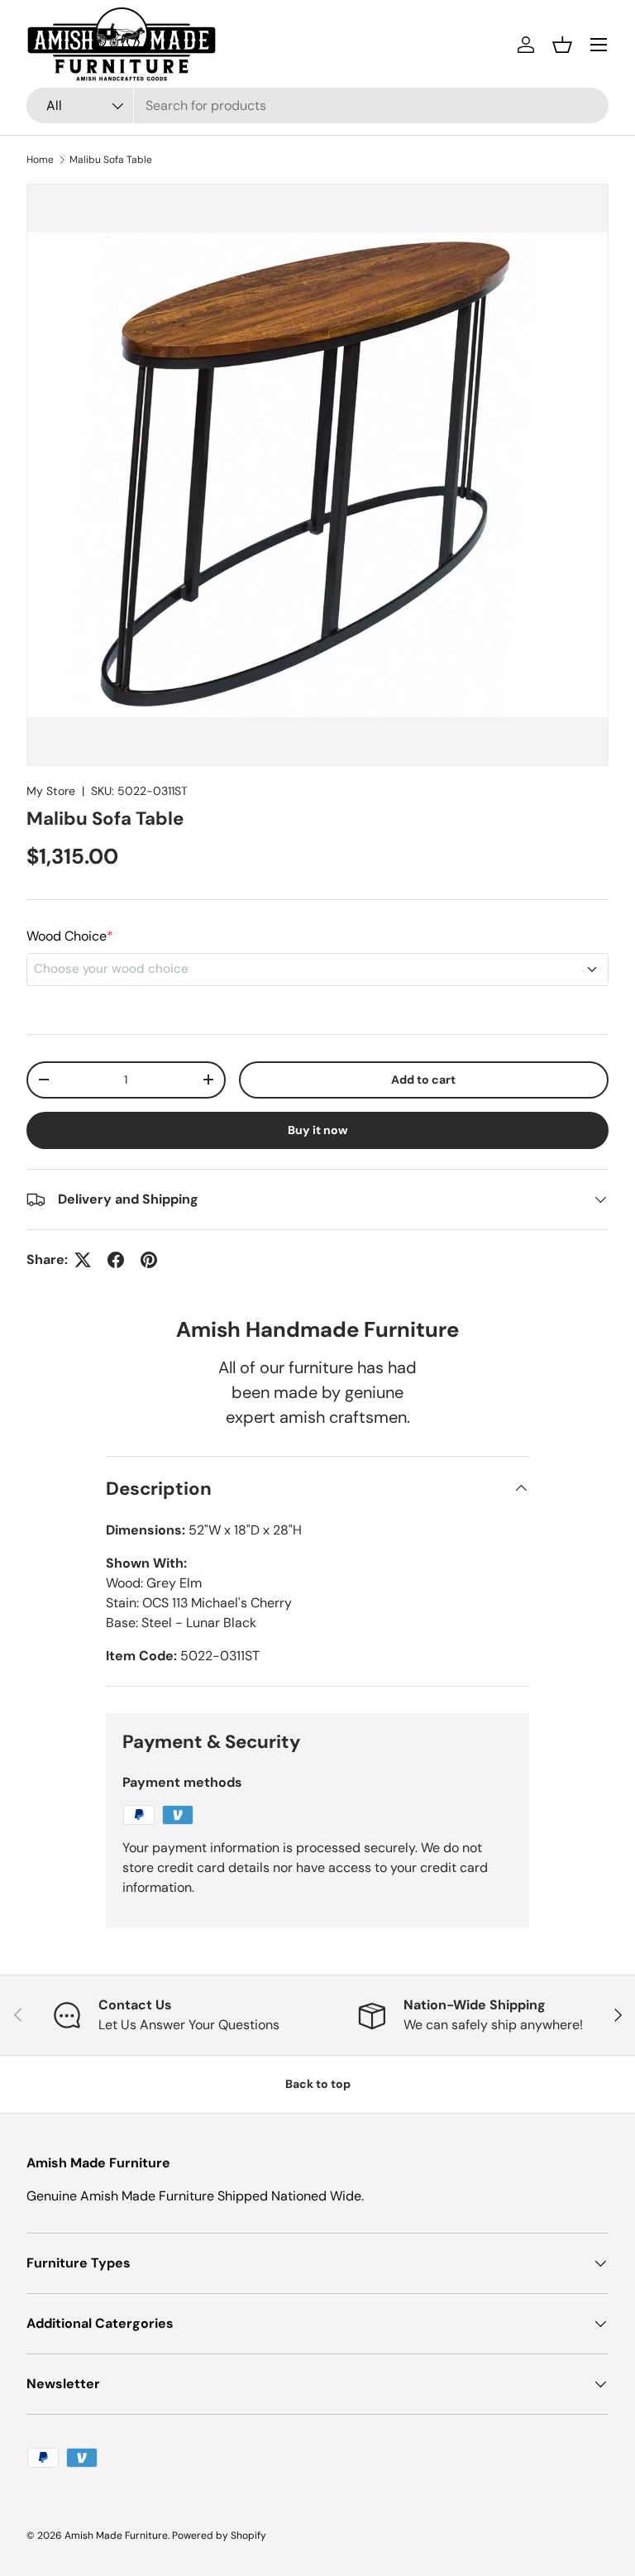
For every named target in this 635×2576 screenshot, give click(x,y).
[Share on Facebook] (116, 1260)
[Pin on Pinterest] (149, 1260)
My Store (51, 791)
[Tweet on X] (83, 1260)
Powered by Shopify (219, 2535)
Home (40, 160)
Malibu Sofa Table (111, 160)
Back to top (318, 2084)
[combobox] (317, 105)
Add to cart (423, 1080)
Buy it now (318, 1130)
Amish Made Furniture (116, 2535)
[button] (562, 45)
